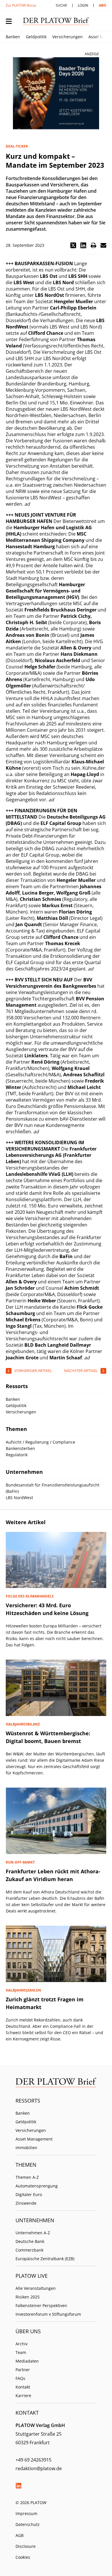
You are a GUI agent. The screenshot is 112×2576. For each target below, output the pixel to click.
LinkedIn (18, 2486)
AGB (20, 2535)
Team (21, 2352)
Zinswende (26, 2203)
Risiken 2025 (28, 2297)
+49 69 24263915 (33, 2460)
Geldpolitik (36, 37)
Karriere (23, 2396)
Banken (13, 37)
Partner (23, 2370)
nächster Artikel (81, 1371)
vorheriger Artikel (33, 1371)
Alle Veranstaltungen (36, 2288)
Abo (103, 5)
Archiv (22, 2344)
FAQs (20, 2378)
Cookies (23, 2557)
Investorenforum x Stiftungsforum (48, 2314)
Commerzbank (29, 2250)
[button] (73, 245)
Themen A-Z (27, 2177)
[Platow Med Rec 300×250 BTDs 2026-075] (56, 93)
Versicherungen (67, 37)
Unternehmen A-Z (33, 2233)
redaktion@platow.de (39, 2468)
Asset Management (34, 2139)
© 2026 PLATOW (31, 2503)
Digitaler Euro (29, 2194)
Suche (61, 5)
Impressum (26, 2513)
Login (83, 5)
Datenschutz (28, 2524)
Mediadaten (27, 2361)
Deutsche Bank (30, 2241)
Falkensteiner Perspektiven (41, 2305)
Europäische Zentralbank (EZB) (45, 2259)
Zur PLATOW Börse (21, 5)
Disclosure (26, 2546)
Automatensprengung (37, 2186)
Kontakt (23, 2387)
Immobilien (26, 2148)
